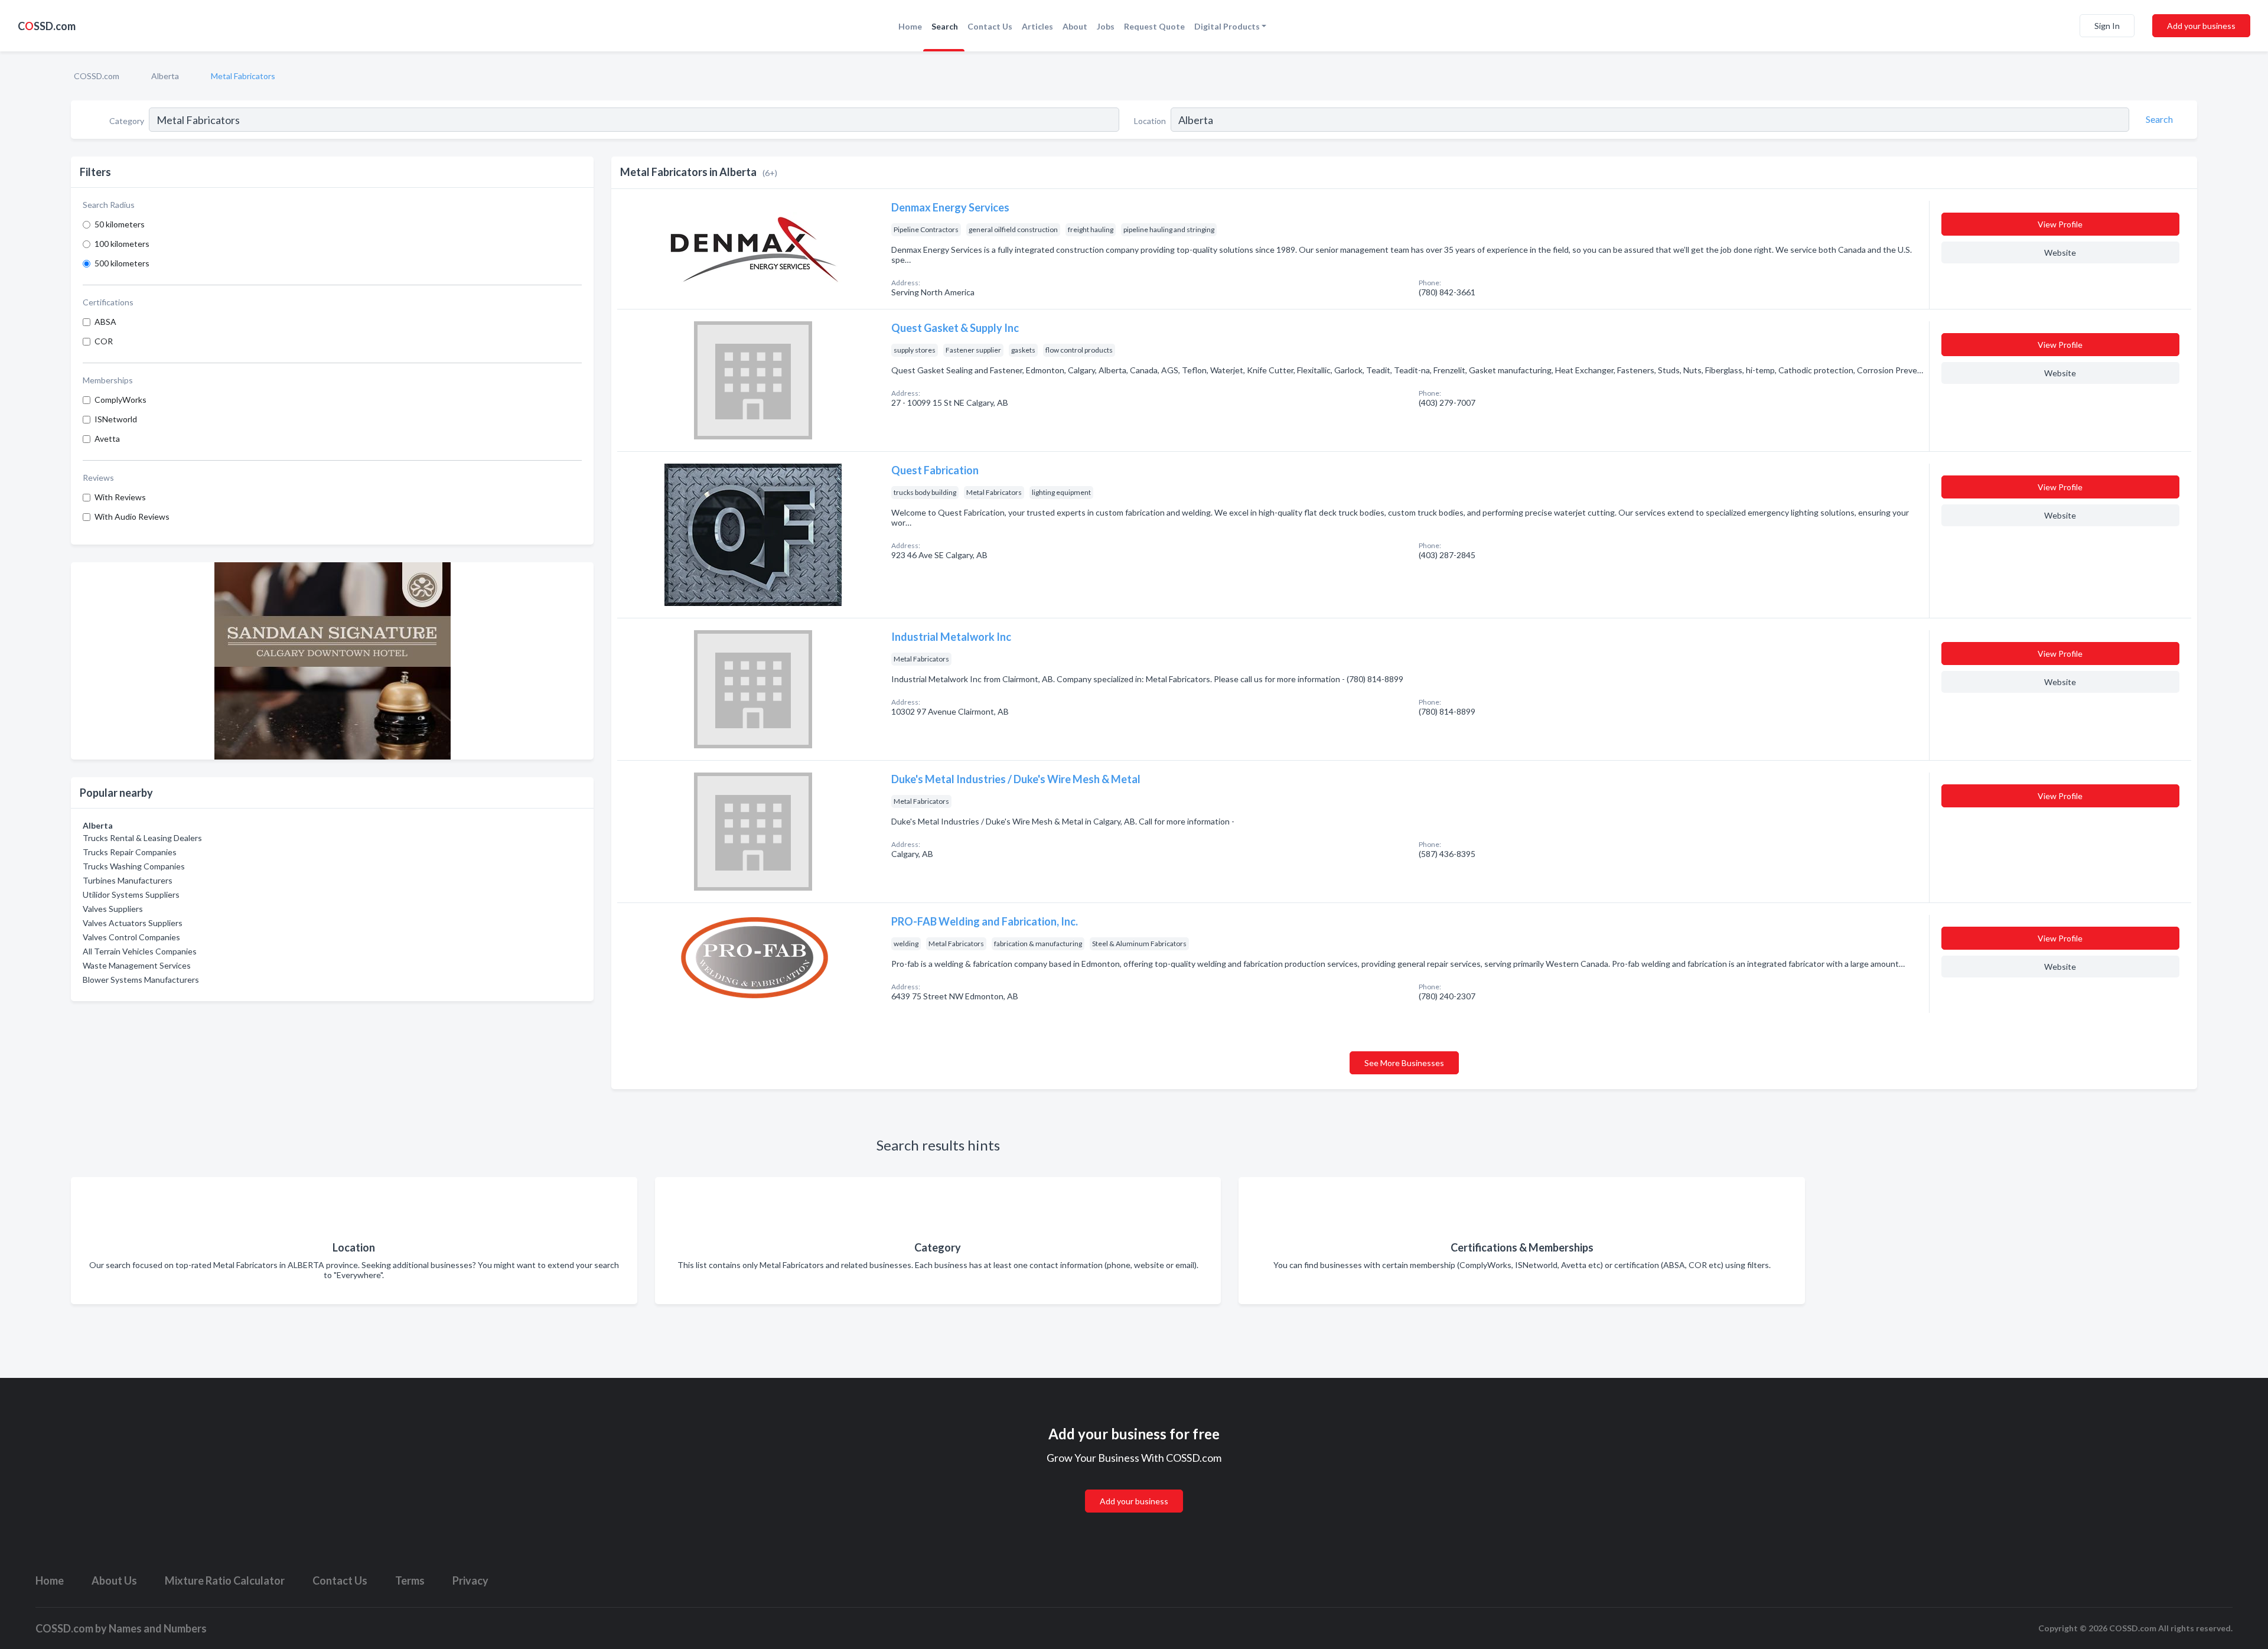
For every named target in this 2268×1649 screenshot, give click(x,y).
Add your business (2201, 26)
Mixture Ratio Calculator (225, 1580)
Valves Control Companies (131, 937)
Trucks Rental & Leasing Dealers (142, 838)
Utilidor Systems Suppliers (131, 894)
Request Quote (1154, 26)
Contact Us (990, 26)
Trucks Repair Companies (130, 852)
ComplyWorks (120, 400)
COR (104, 341)
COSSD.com (97, 76)
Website (2060, 252)
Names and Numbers (158, 1628)
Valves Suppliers (113, 909)
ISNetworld (116, 419)
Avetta (107, 439)
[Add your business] (1134, 1487)
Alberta (165, 76)
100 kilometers (122, 244)
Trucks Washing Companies (134, 866)
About (1075, 26)
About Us (114, 1580)
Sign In (2107, 26)
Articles (1037, 26)
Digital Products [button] (1227, 26)
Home (910, 26)
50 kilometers (120, 224)
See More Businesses (1404, 1063)
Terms (410, 1580)
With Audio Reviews (132, 516)
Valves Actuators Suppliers (133, 923)
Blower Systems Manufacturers (141, 980)
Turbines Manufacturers (128, 880)
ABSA (105, 322)
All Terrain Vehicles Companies (140, 951)
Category (127, 121)
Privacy (470, 1580)
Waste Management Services (137, 965)
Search (945, 26)
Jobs (1106, 26)
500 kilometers (122, 263)
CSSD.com (47, 26)
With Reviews (120, 497)
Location (1150, 121)
